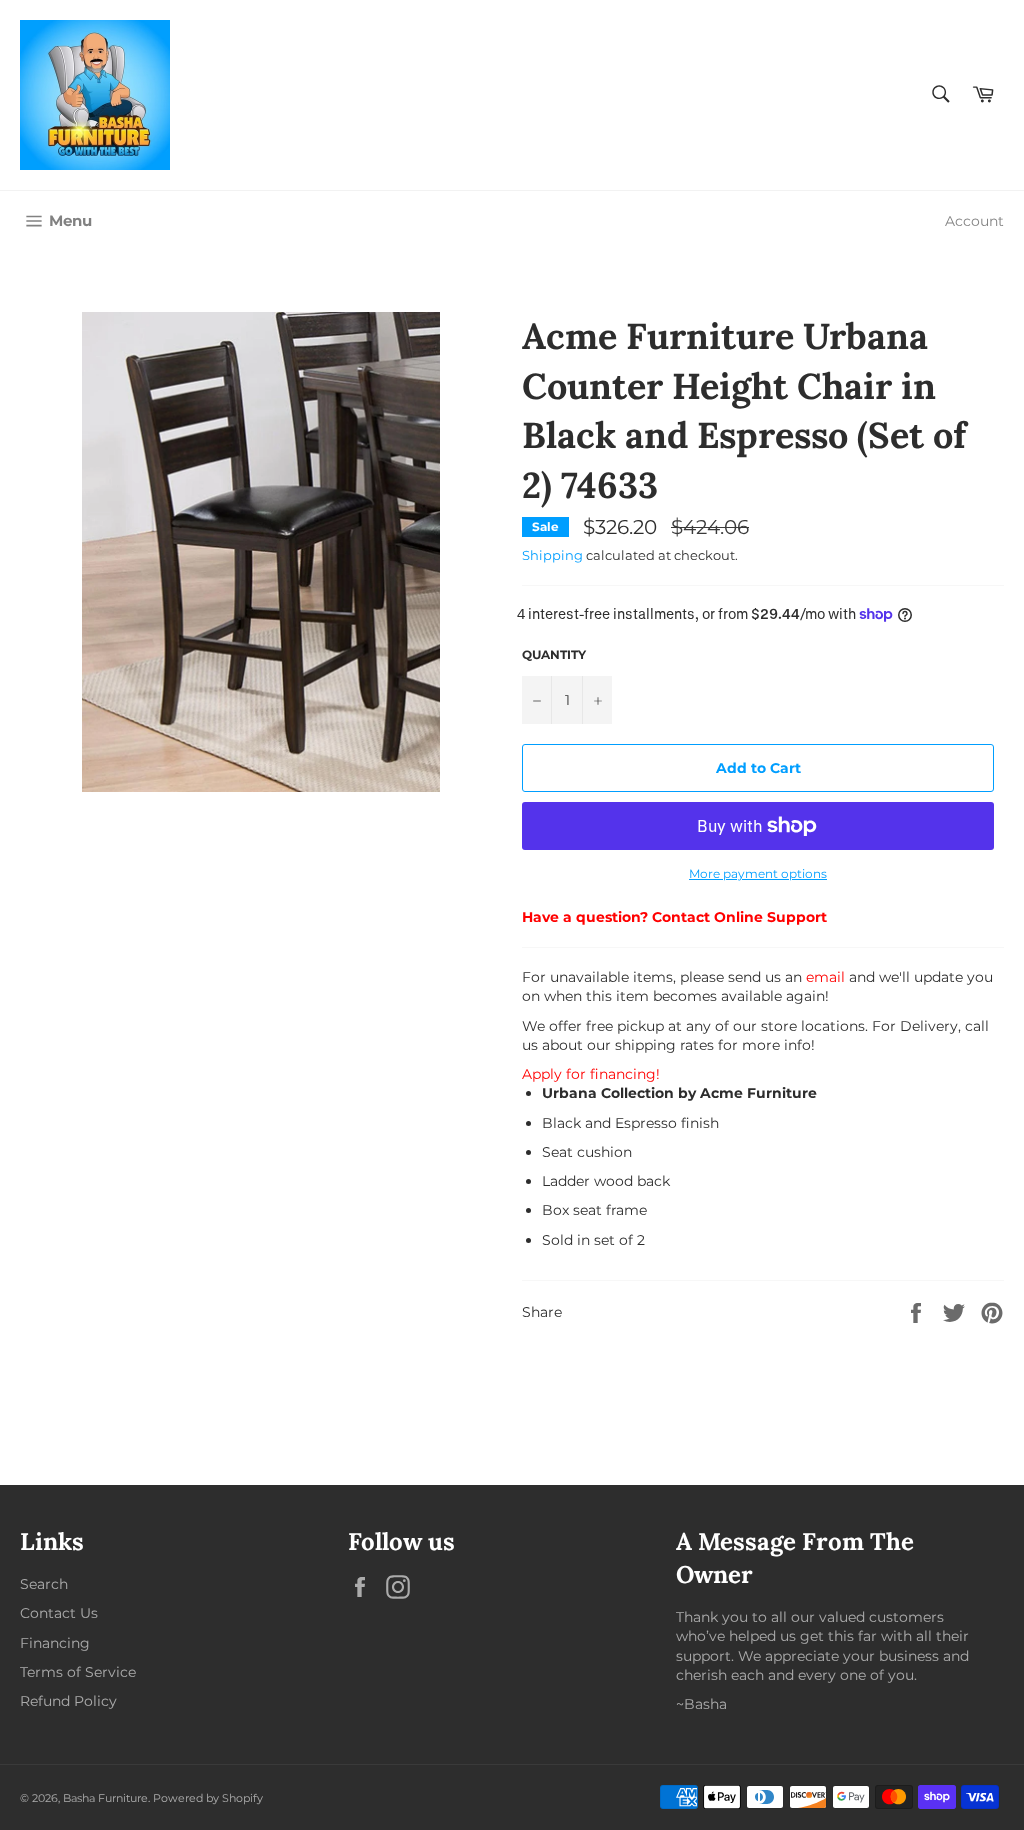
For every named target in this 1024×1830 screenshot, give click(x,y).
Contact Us (59, 1613)
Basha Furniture (105, 1798)
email (825, 977)
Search (44, 1584)
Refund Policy (68, 1701)
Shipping (552, 555)
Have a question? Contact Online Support (674, 917)
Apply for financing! (591, 1074)
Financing (55, 1643)
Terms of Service (78, 1672)
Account (974, 221)
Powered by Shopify (208, 1798)
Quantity (554, 654)
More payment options (758, 873)
